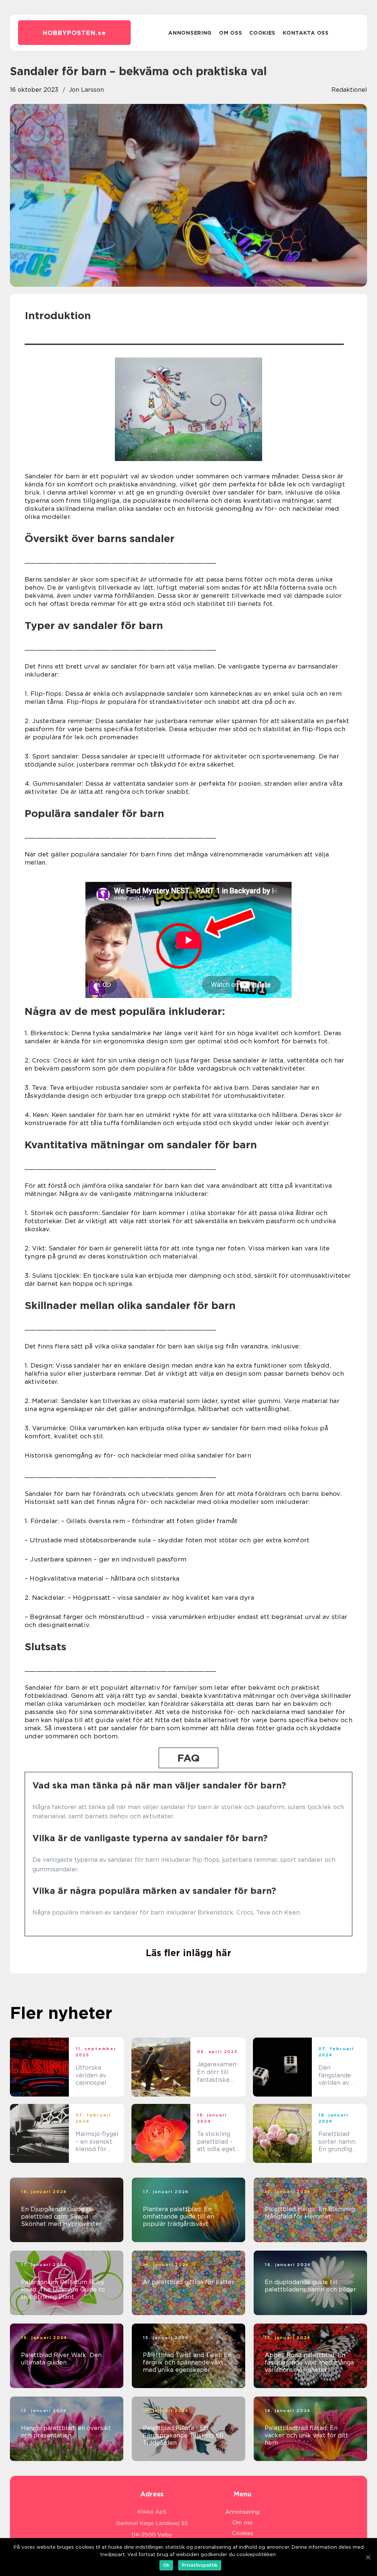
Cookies (262, 33)
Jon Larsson (86, 90)
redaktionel (349, 90)
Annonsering (190, 33)
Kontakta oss (306, 33)
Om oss (230, 33)
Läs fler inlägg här (188, 1953)
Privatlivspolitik (200, 2565)
